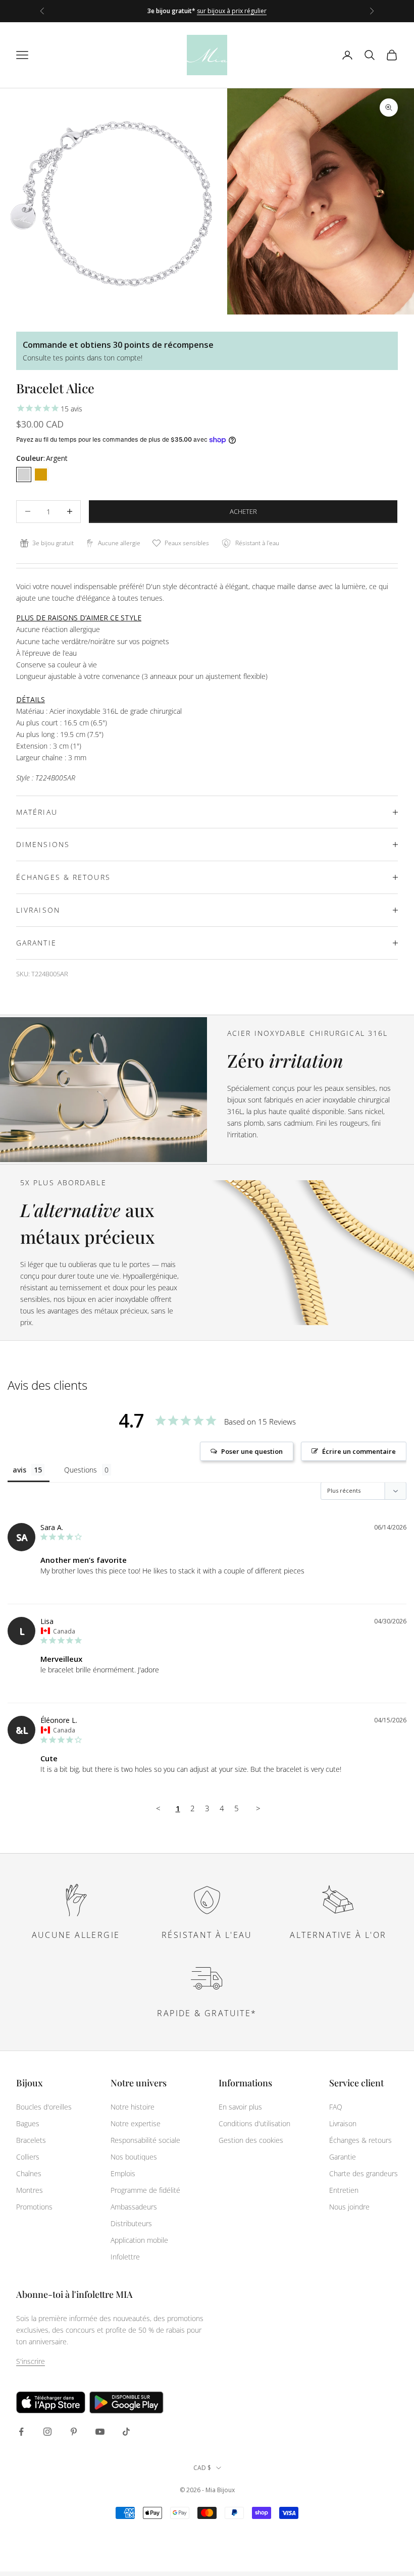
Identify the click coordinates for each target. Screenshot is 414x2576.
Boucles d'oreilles (44, 2107)
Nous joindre (349, 2207)
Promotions (34, 2207)
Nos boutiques (134, 2157)
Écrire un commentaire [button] (359, 1451)
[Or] (41, 475)
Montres (30, 2190)
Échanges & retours (360, 2140)
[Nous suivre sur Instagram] (47, 2432)
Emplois (123, 2173)
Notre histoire (133, 2107)
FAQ (336, 2107)
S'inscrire (31, 2361)
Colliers (28, 2157)
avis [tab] (19, 1470)
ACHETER (243, 511)
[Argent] (24, 475)
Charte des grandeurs (364, 2173)
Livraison (343, 2123)
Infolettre (125, 2257)
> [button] (258, 1808)
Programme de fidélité (145, 2190)
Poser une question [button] (252, 1451)
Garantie (343, 2157)
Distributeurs (131, 2223)
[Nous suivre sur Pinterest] (74, 2432)
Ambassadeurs (134, 2207)
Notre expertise (136, 2123)
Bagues (28, 2123)
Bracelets (31, 2140)
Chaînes (29, 2173)
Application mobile (139, 2240)
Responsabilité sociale (145, 2140)
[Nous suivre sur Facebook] (21, 2432)
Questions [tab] (81, 1470)
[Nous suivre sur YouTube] (100, 2432)
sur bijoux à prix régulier (232, 11)
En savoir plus (240, 2107)
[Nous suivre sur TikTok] (126, 2432)
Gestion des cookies (251, 2140)
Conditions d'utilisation (254, 2123)
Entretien (344, 2190)
